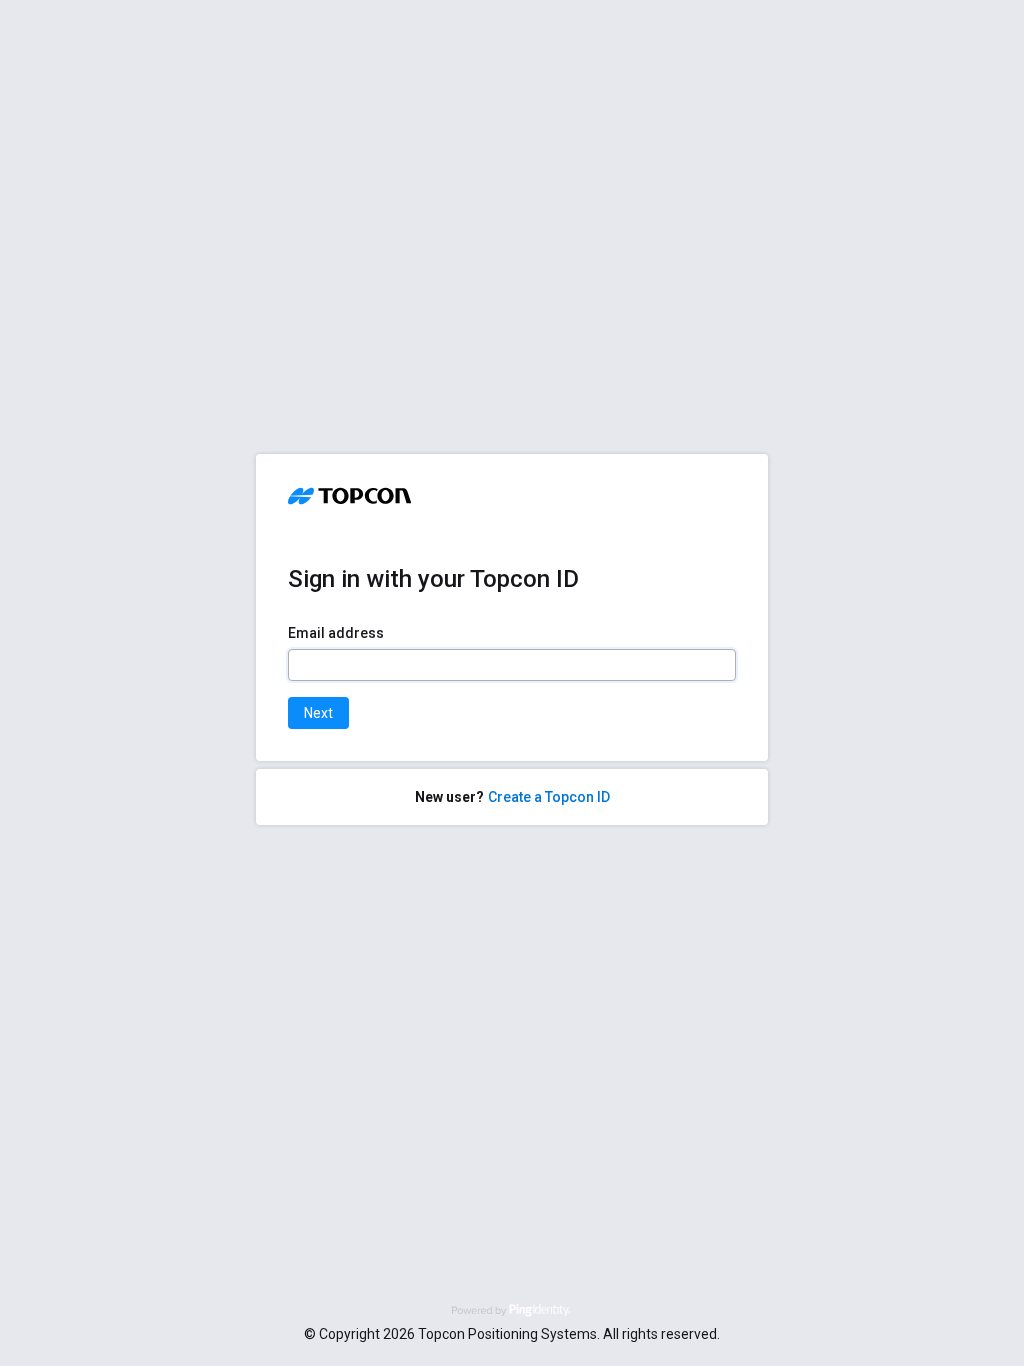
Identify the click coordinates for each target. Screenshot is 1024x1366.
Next (318, 713)
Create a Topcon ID (549, 797)
